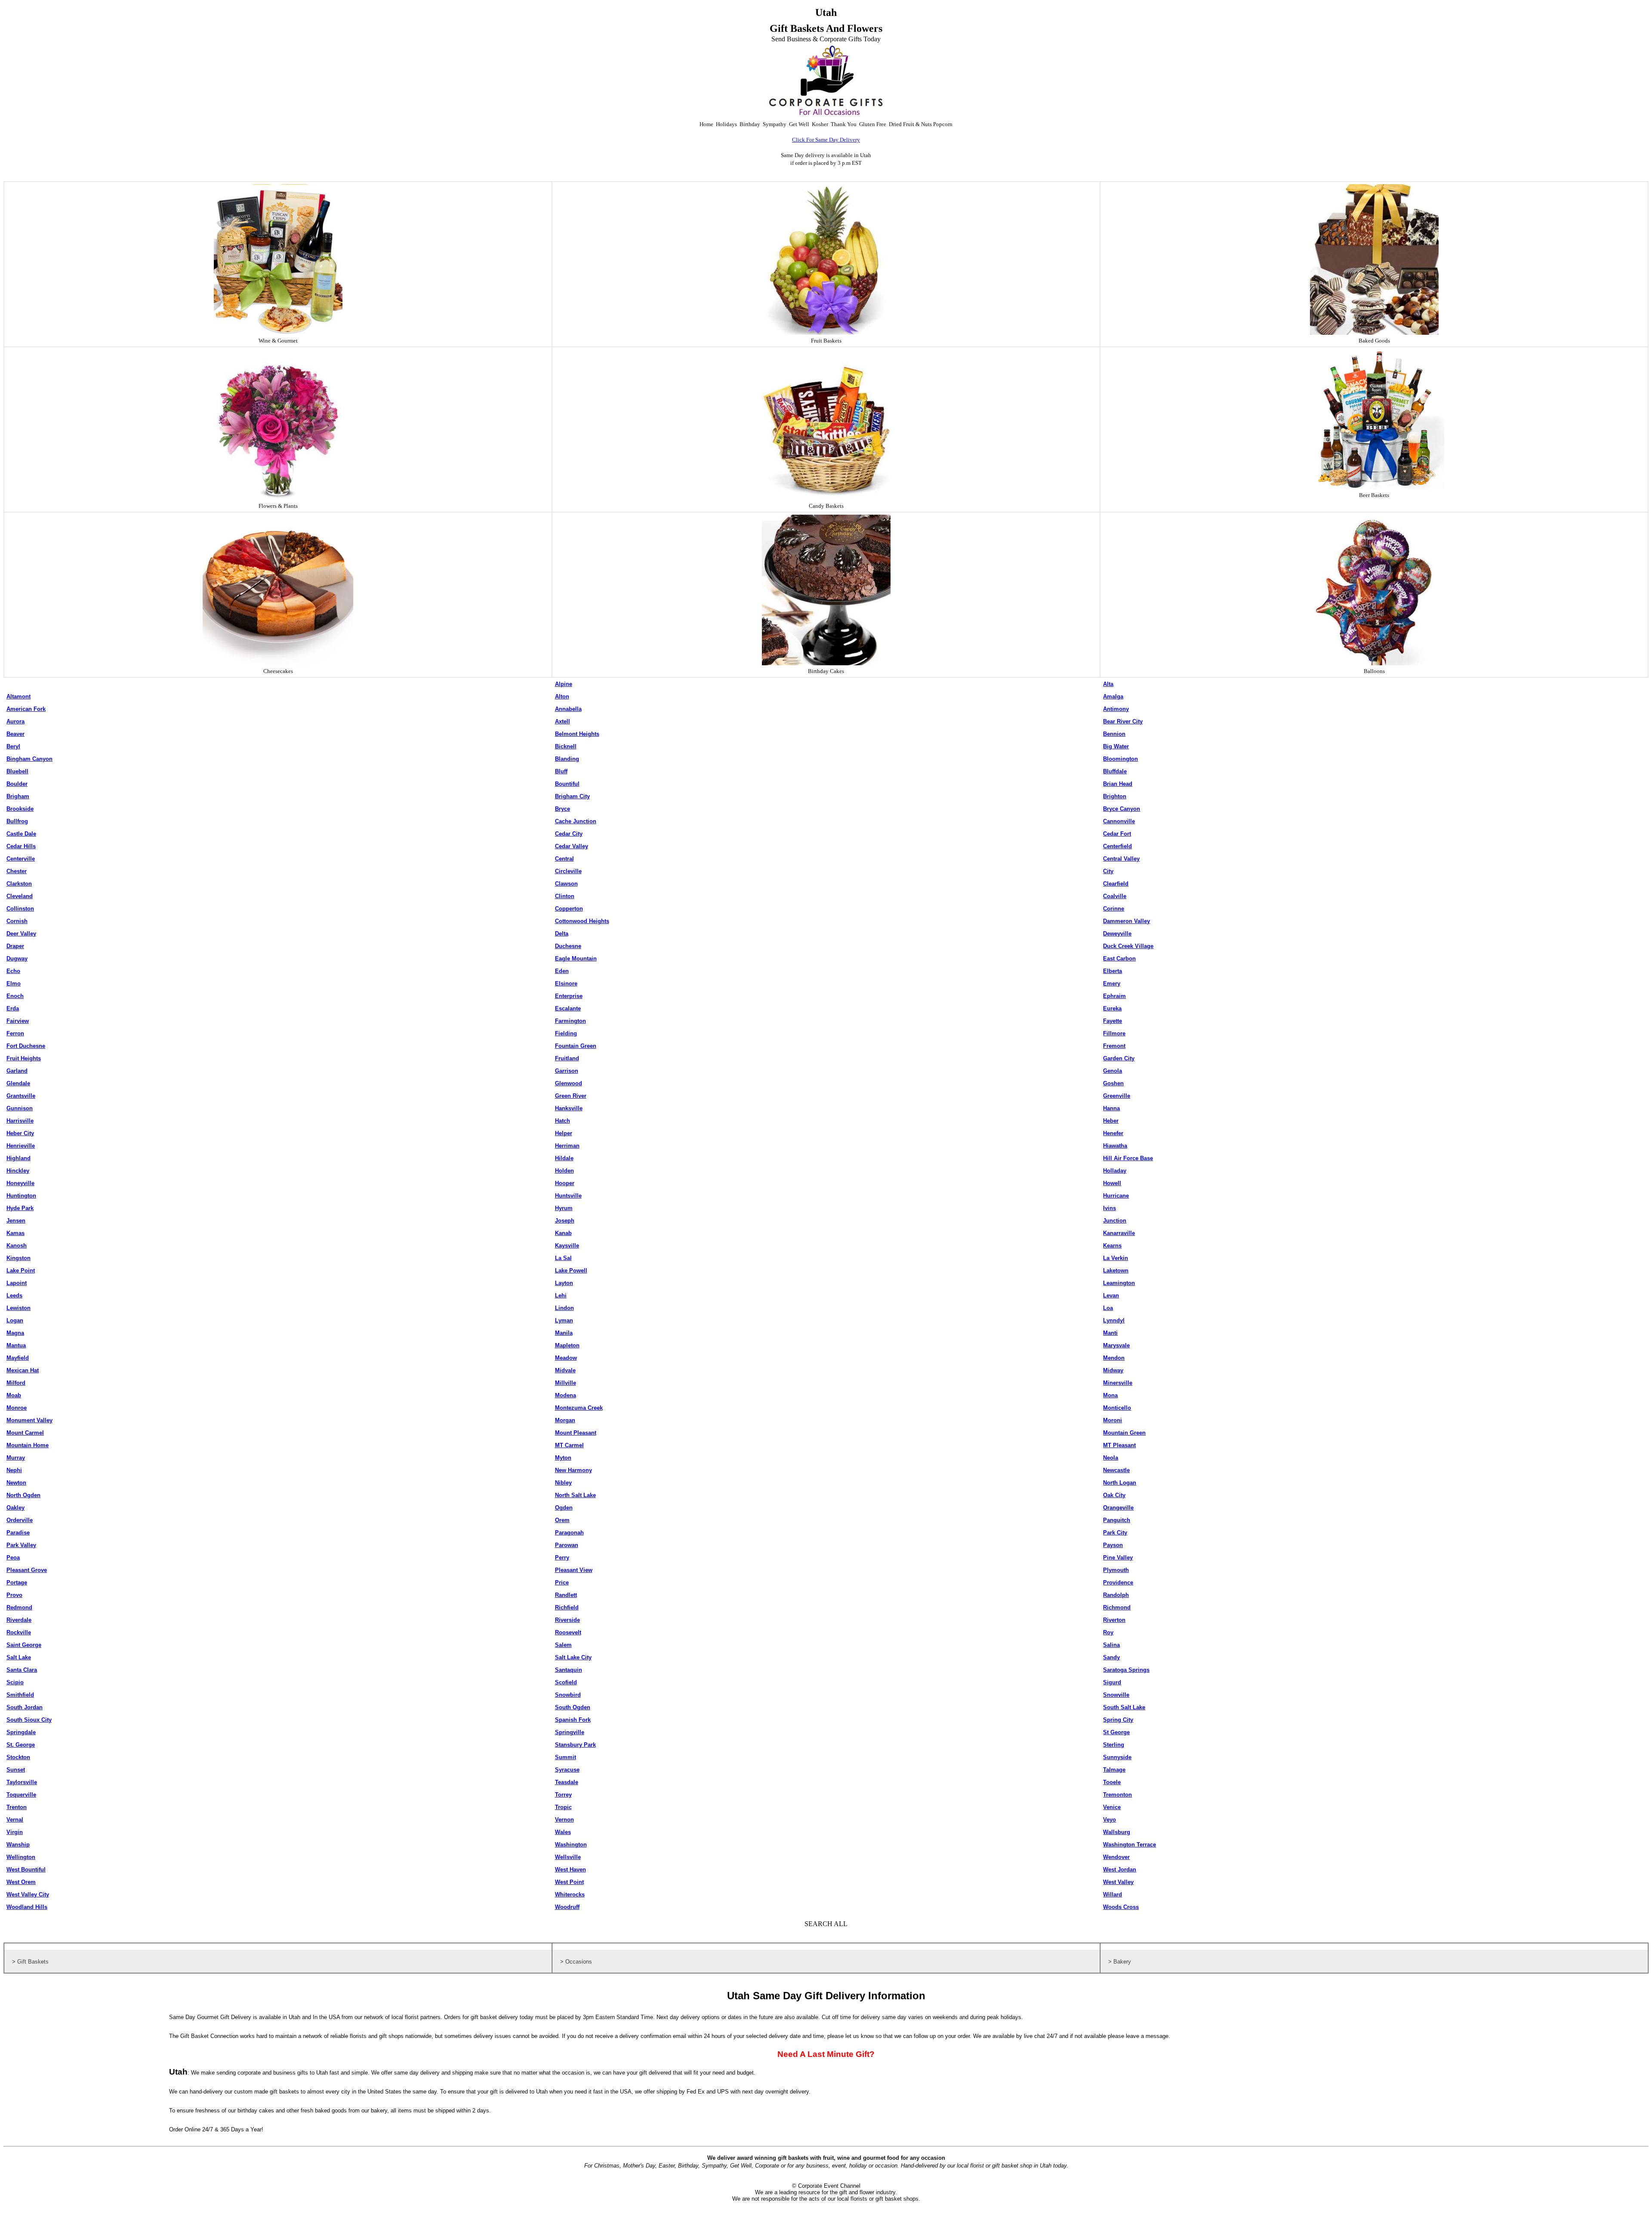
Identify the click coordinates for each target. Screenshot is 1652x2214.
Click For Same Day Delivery (826, 140)
